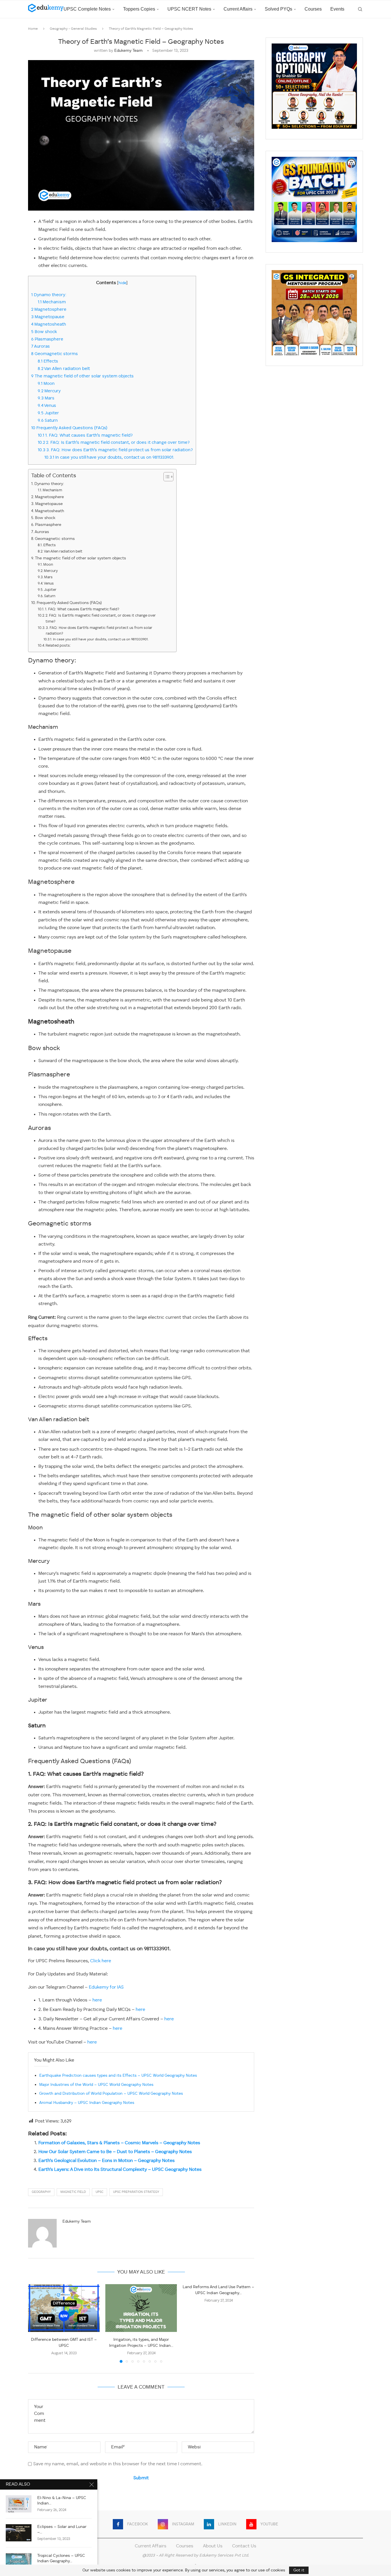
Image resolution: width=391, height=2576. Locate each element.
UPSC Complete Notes (87, 9)
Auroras (41, 346)
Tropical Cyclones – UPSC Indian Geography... (61, 2558)
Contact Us (244, 2546)
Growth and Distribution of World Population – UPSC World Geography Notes (111, 2094)
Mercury (49, 391)
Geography (41, 2192)
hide (122, 283)
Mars (46, 398)
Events (337, 9)
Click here (101, 1961)
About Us (213, 2546)
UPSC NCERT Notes (189, 9)
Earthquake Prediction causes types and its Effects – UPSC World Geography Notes (118, 2076)
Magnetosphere (49, 310)
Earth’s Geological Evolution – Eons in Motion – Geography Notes (106, 2161)
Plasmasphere (47, 339)
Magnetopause (48, 317)
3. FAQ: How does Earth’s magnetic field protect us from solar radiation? (115, 450)
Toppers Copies (139, 9)
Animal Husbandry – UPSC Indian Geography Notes (87, 2103)
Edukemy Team (128, 51)
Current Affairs (238, 9)
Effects (48, 361)
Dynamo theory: (50, 295)
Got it (299, 2570)
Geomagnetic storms (55, 354)
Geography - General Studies (73, 29)
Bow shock (44, 332)
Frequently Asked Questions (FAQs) (69, 428)
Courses (313, 9)
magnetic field (73, 2192)
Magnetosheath (49, 324)
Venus (47, 406)
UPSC (99, 2192)
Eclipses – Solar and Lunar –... (62, 2530)
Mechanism (52, 302)
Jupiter (48, 413)
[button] (36, 2323)
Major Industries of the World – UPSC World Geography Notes (96, 2085)
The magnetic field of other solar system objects (82, 376)
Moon (46, 384)
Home (33, 29)
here (97, 2000)
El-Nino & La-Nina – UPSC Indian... (62, 2501)
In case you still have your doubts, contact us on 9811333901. (110, 458)
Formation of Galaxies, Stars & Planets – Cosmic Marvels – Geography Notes (119, 2143)
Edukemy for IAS (106, 1987)
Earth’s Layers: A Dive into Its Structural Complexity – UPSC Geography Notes (120, 2170)
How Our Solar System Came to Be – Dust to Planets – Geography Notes (115, 2152)
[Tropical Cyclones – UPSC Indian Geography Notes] (19, 2562)
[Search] (360, 9)
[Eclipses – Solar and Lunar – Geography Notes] (19, 2533)
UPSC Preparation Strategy (136, 2192)
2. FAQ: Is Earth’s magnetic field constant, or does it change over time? (114, 443)
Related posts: (58, 646)
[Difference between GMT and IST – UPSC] (64, 2308)
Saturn (48, 421)
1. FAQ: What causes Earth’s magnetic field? (85, 435)
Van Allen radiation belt (64, 369)
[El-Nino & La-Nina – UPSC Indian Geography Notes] (19, 2504)
